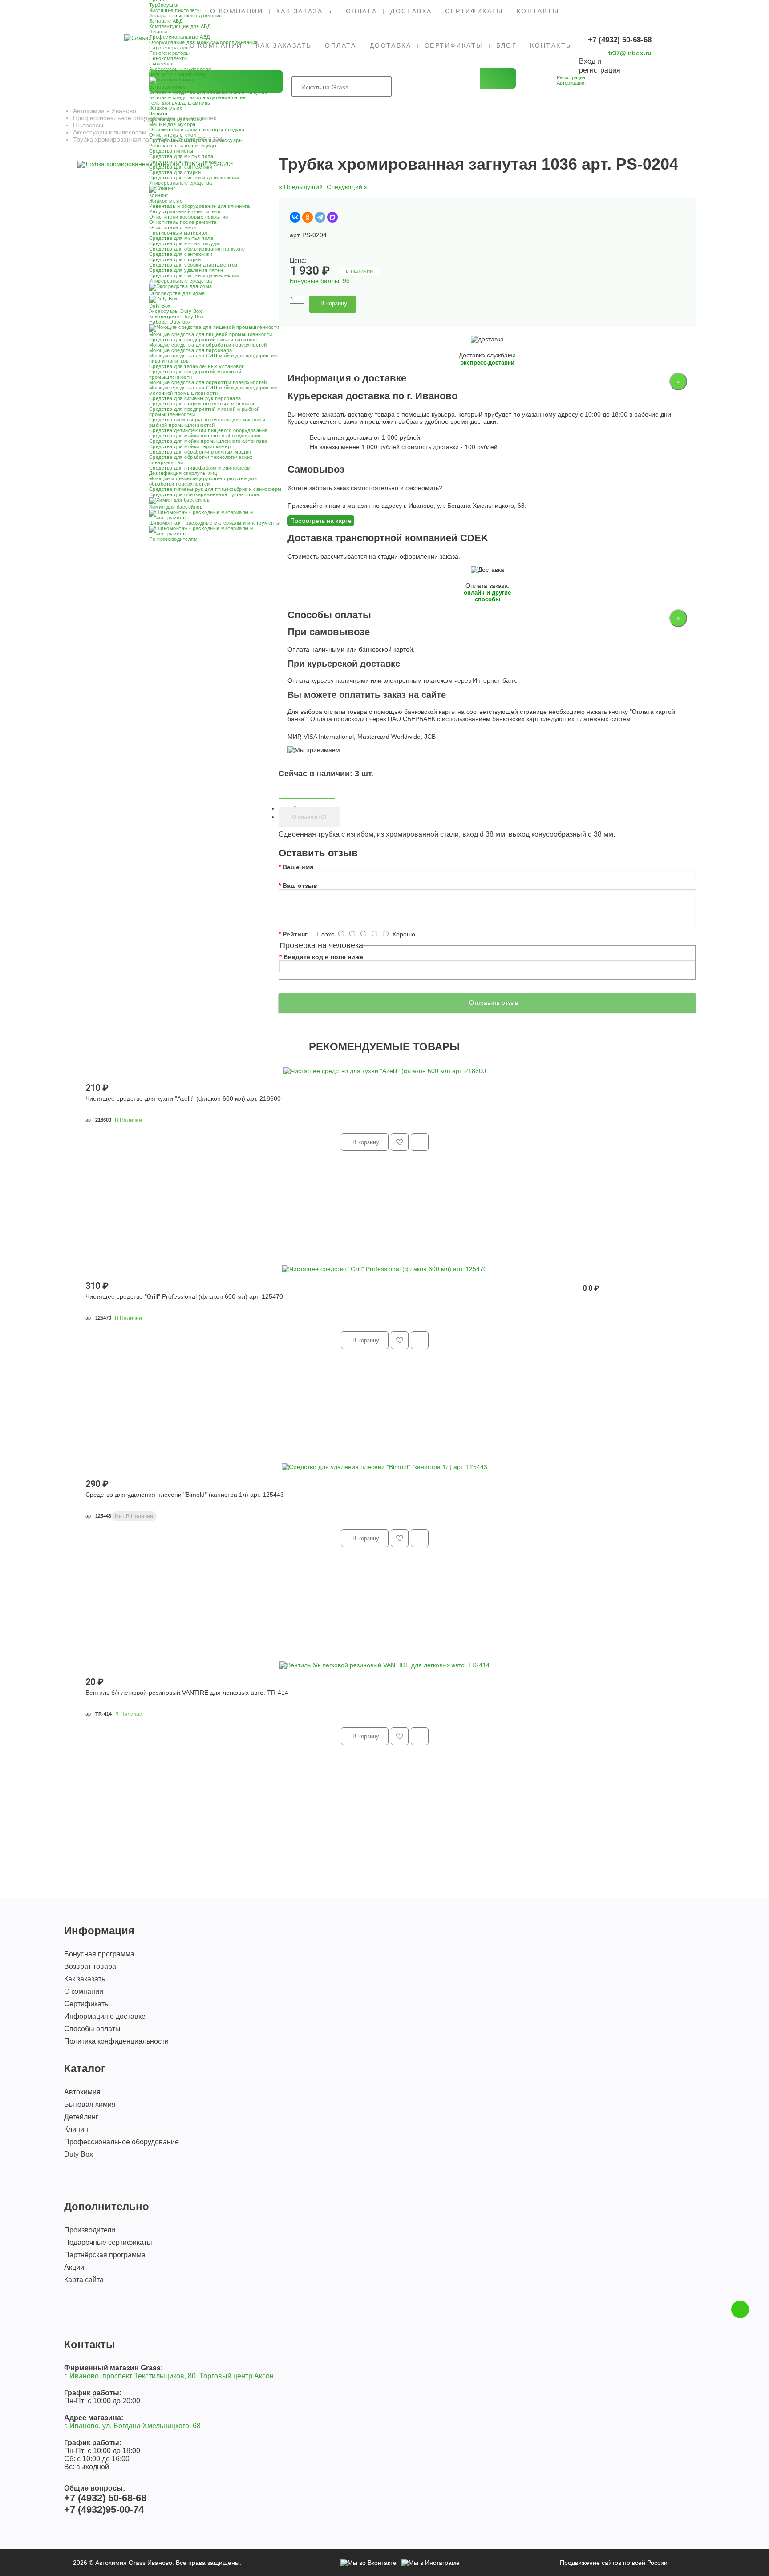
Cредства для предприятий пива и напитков (203, 340)
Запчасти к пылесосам (177, 74)
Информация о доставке (105, 2016)
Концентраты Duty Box (177, 316)
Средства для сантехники (181, 167)
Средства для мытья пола (181, 156)
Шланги (158, 32)
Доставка (411, 11)
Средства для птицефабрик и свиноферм (200, 468)
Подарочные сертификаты (108, 2242)
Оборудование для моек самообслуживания (204, 42)
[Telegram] (320, 217)
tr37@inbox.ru (630, 53)
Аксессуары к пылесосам (181, 69)
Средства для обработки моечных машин (200, 452)
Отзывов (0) (309, 817)
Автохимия (82, 2092)
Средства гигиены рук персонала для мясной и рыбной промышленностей (207, 422)
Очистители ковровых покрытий (189, 217)
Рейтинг (295, 934)
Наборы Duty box (170, 322)
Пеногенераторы (170, 53)
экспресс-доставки (488, 363)
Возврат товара (90, 1966)
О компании (84, 1991)
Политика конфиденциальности (116, 2041)
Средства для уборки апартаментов (193, 265)
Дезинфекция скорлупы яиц (183, 473)
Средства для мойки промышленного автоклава (208, 441)
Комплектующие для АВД (180, 26)
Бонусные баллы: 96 (320, 281)
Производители (90, 2230)
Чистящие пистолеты (175, 10)
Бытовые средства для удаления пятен (198, 97)
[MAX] (332, 217)
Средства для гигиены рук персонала (195, 398)
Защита (158, 113)
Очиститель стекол (173, 135)
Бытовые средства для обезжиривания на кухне (208, 92)
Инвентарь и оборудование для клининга (200, 206)
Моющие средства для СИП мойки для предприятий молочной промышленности (213, 390)
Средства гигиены (171, 151)
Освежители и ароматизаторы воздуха (197, 130)
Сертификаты (474, 11)
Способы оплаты (92, 2029)
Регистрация (571, 77)
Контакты (538, 11)
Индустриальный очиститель (185, 211)
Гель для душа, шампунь (180, 103)
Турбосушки (164, 5)
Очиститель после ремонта (183, 222)
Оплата (361, 11)
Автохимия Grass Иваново (134, 2563)
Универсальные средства (181, 183)
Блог (507, 45)
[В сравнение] (380, 304)
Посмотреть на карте (321, 521)
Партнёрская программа (105, 2255)
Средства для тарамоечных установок (197, 366)
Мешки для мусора (172, 124)
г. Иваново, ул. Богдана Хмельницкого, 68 (132, 2426)
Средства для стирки (175, 172)
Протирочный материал (178, 233)
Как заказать (304, 11)
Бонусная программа (99, 1954)
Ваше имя (298, 867)
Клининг (77, 2129)
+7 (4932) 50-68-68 (620, 40)
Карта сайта (84, 2280)
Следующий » (347, 187)
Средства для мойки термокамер (190, 446)
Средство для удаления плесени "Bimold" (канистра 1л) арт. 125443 (185, 1495)
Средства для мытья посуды (185, 162)
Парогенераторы (170, 48)
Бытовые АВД (166, 21)
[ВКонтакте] (295, 217)
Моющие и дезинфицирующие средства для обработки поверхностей (203, 481)
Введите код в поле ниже (323, 957)
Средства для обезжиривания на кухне (197, 249)
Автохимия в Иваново (105, 111)
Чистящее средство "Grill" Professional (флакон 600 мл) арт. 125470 (184, 1296)
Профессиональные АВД (180, 37)
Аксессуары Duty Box (176, 311)
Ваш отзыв (300, 886)
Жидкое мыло (166, 108)
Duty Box (79, 2154)
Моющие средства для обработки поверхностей (208, 345)
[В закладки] (366, 304)
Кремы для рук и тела (176, 119)
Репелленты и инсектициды (183, 146)
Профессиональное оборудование (121, 2142)
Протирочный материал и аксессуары (196, 140)
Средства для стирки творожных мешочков (202, 404)
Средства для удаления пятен (186, 270)
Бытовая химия (90, 2104)
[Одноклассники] (308, 217)
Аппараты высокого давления (186, 16)
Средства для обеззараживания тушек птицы (205, 494)
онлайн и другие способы (487, 596)
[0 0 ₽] (568, 94)
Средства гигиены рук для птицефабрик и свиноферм (215, 489)
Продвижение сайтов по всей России (614, 2563)
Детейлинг (81, 2117)
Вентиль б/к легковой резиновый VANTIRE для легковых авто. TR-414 (187, 1693)
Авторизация (571, 83)
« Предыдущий (301, 187)
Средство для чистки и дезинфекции (194, 178)
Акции (74, 2267)
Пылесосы (162, 64)
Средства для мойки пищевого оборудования (205, 436)
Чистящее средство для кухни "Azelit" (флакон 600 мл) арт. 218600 (183, 1098)
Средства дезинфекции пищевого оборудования (208, 430)
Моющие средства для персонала (191, 350)
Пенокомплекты (169, 58)
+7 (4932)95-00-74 (104, 2509)
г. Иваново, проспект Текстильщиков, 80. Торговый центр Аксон (169, 2376)
